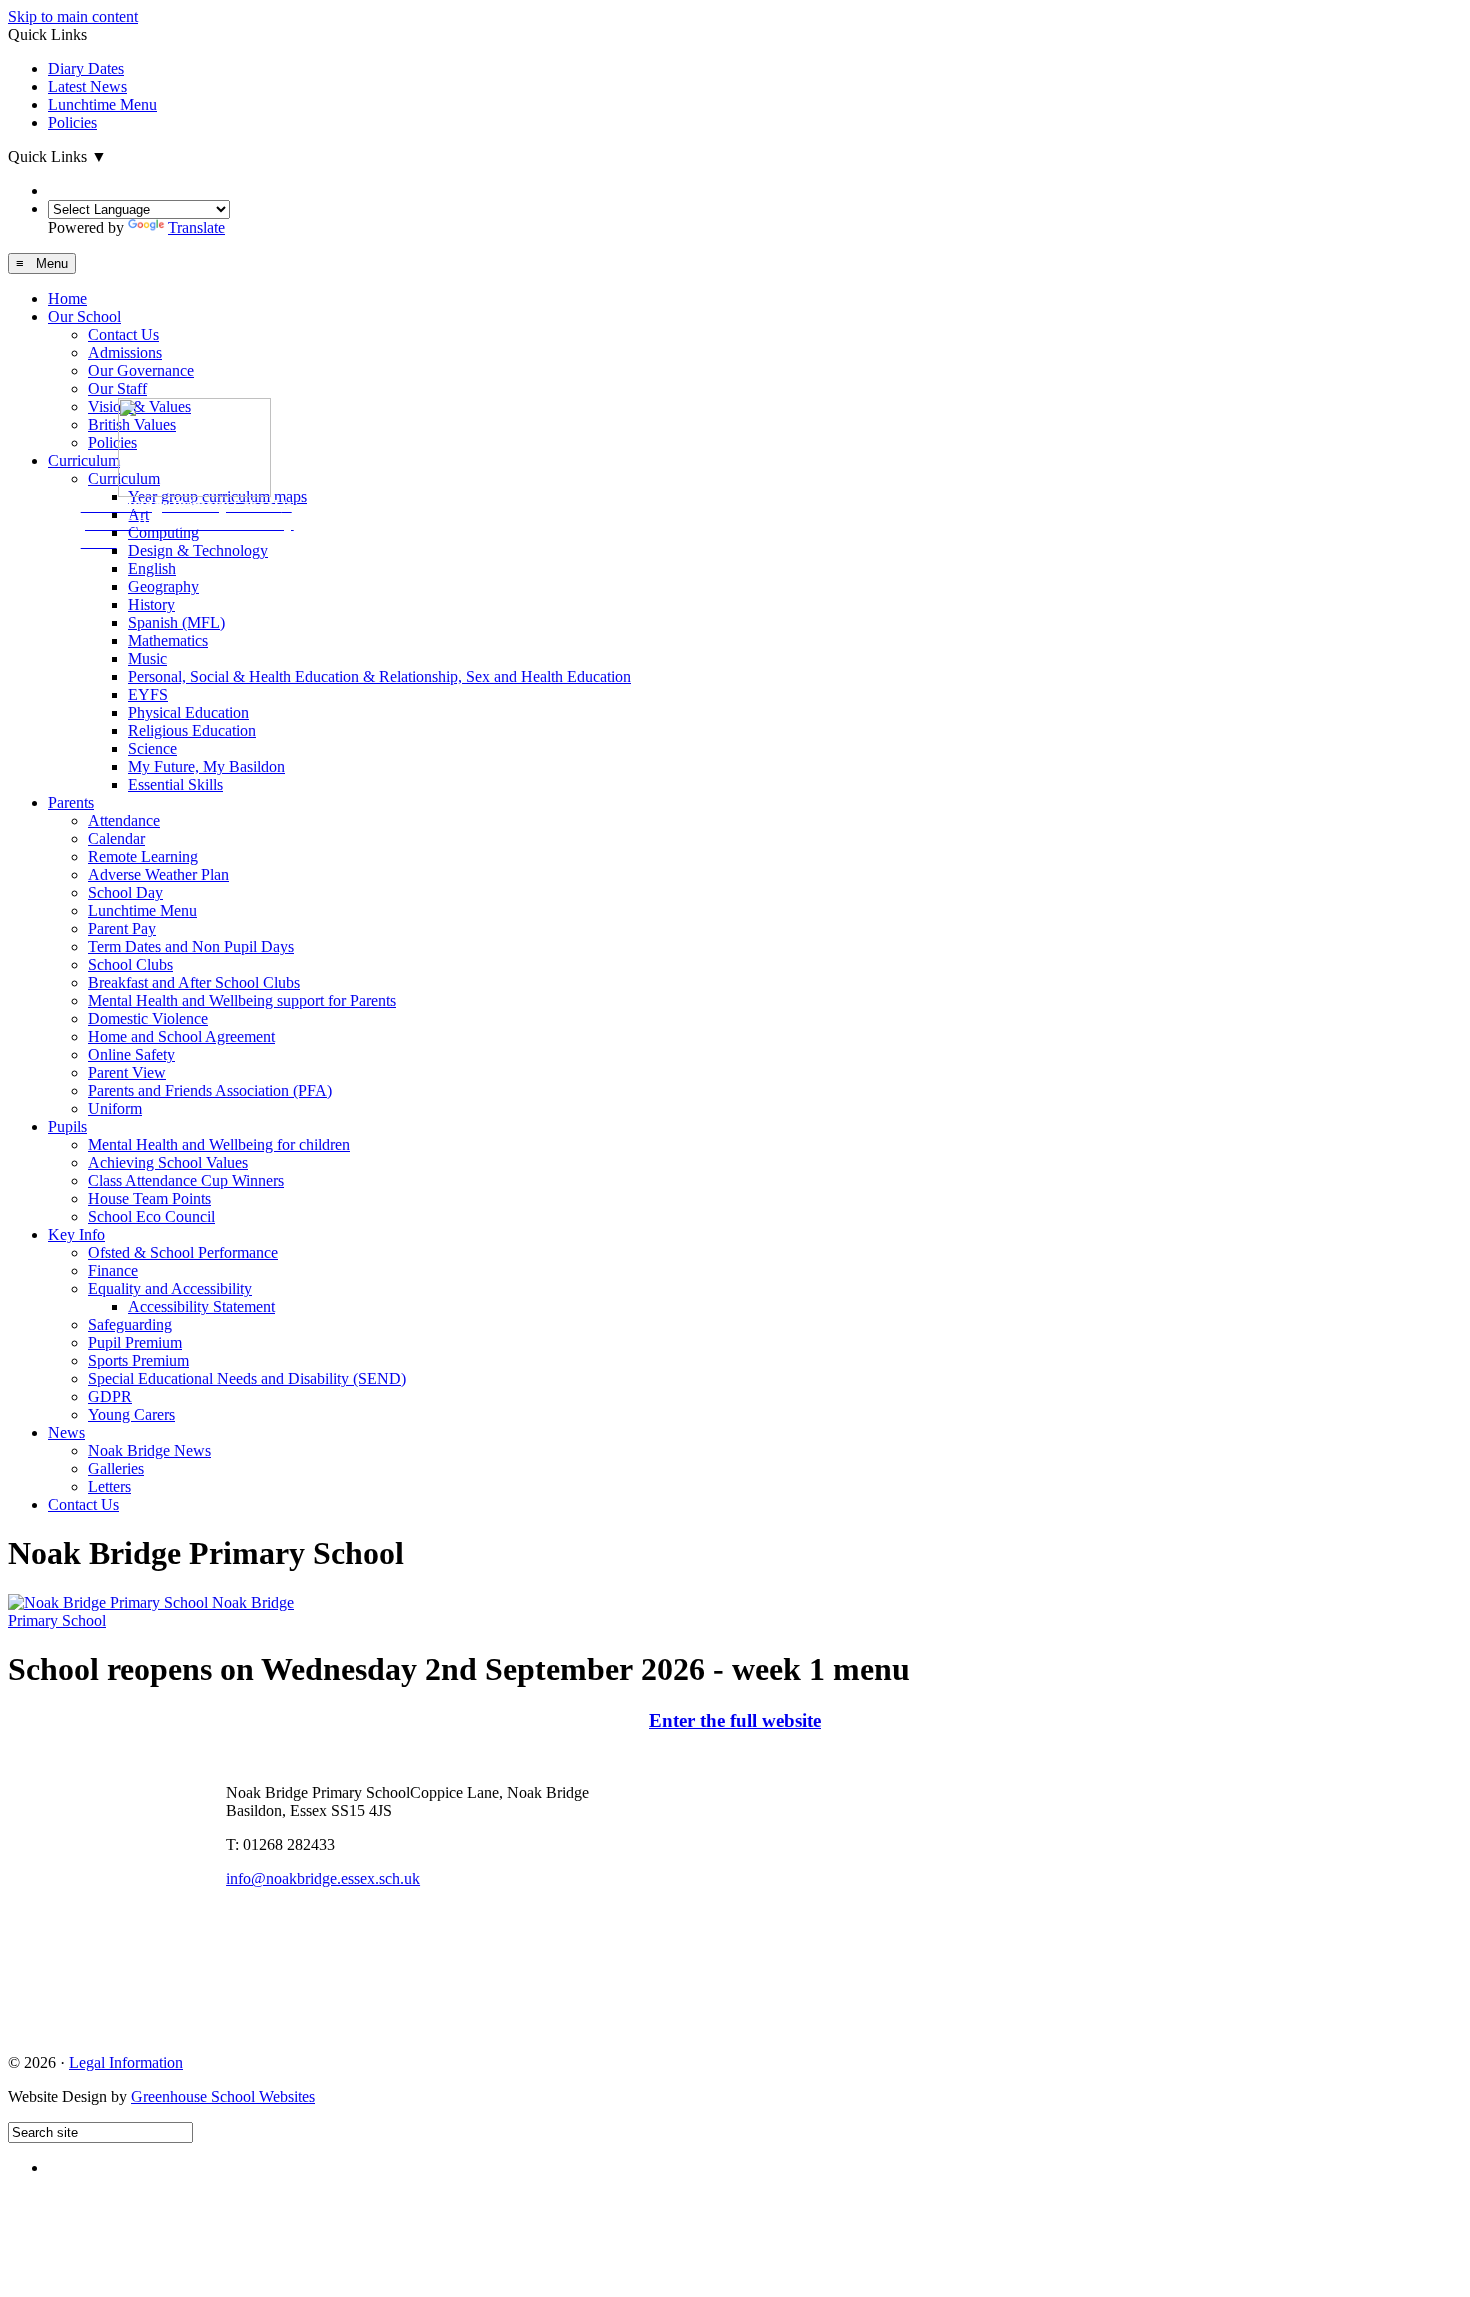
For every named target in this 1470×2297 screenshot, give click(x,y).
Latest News (87, 86)
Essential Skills (175, 784)
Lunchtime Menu (102, 104)
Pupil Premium (135, 1342)
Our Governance (141, 370)
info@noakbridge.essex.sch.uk (323, 1878)
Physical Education (188, 712)
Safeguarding (130, 1324)
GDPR (110, 1396)
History (151, 604)
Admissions (125, 352)
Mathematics (168, 640)
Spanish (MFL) (176, 622)
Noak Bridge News (149, 1450)
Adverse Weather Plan (158, 874)
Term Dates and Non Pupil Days (191, 946)
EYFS (148, 694)
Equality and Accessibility (170, 1288)
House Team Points (149, 1198)
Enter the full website (735, 1720)
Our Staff (117, 388)
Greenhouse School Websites (223, 2096)
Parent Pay (122, 928)
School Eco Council (151, 1216)
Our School (84, 316)
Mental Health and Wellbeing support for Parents (242, 1000)
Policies (72, 122)
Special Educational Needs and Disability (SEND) (247, 1378)
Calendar (116, 838)
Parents (71, 802)
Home (67, 298)
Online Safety (131, 1054)
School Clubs (130, 964)
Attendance (124, 820)
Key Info (76, 1234)
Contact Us (123, 334)
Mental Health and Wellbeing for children (219, 1144)
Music (147, 658)
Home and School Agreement (181, 1036)
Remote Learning (143, 856)
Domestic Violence (148, 1018)
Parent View (127, 1072)
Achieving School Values (168, 1162)
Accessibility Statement (201, 1306)
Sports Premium (138, 1360)
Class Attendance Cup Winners (186, 1180)
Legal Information (126, 2062)
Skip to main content (73, 16)
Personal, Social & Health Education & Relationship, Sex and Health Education (379, 676)
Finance (113, 1270)
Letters (109, 1486)
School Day (125, 892)
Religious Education (192, 730)
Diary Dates (86, 68)
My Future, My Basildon (206, 766)
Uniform (115, 1108)
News (66, 1432)
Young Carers (131, 1414)
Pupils (67, 1126)
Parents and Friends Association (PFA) (210, 1090)
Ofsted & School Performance (183, 1252)
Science (152, 748)
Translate (196, 227)
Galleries (116, 1468)
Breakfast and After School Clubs (194, 982)
